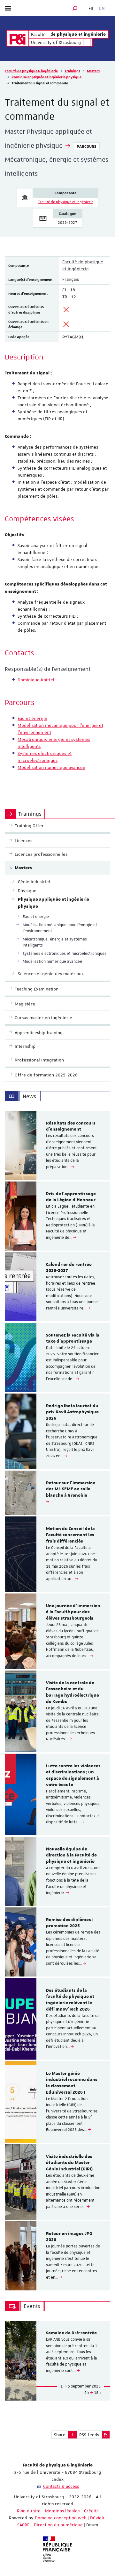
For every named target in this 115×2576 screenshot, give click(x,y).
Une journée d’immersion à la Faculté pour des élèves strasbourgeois (73, 1612)
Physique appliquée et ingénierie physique (46, 77)
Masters (93, 71)
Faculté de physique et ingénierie (65, 202)
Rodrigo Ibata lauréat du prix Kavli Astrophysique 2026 (72, 1412)
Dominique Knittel (36, 680)
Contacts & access (61, 2486)
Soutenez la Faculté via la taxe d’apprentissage (73, 1338)
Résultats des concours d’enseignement (71, 1126)
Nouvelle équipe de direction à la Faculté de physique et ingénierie (71, 1856)
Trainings (72, 71)
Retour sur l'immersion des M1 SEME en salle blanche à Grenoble (71, 1489)
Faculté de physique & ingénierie (31, 71)
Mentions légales (62, 2511)
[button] (75, 8)
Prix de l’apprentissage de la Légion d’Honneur (71, 1197)
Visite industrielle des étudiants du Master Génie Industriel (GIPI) (69, 2163)
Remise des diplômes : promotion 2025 (70, 1923)
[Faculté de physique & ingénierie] (18, 38)
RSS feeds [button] (89, 2435)
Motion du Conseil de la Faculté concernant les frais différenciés (70, 1535)
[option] (57, 1145)
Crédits (91, 2511)
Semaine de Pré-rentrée (71, 2333)
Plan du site (29, 2511)
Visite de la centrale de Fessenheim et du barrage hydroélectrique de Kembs (73, 1692)
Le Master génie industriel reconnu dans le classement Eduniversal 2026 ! (72, 2083)
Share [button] (60, 2435)
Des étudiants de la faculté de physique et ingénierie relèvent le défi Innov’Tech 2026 (70, 2000)
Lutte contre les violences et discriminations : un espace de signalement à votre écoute (73, 1775)
